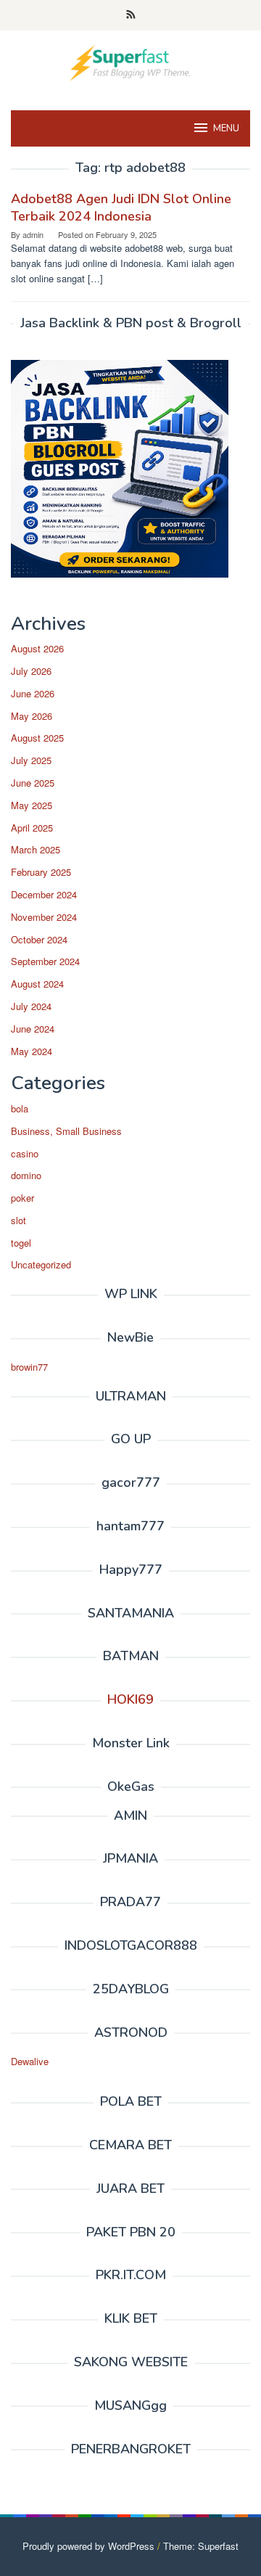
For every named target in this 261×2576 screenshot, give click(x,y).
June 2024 (33, 1029)
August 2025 (37, 738)
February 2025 (41, 872)
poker (22, 1198)
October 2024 (39, 939)
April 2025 (32, 828)
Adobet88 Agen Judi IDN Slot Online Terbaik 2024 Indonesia (121, 208)
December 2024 (44, 894)
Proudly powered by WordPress (88, 2546)
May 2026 (32, 716)
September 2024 (45, 961)
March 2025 (36, 849)
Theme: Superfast (201, 2546)
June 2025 (33, 783)
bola (20, 1108)
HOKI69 (130, 1699)
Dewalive (30, 2061)
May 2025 (32, 805)
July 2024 (31, 1006)
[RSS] (131, 15)
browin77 (29, 1367)
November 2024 (44, 917)
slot (18, 1220)
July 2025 (31, 760)
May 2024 (32, 1051)
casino (25, 1153)
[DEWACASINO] (130, 61)
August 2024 (37, 984)
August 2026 (37, 648)
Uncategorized (41, 1264)
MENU (226, 128)
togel (21, 1243)
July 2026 (31, 671)
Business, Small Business (66, 1131)
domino (26, 1175)
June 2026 (33, 693)
